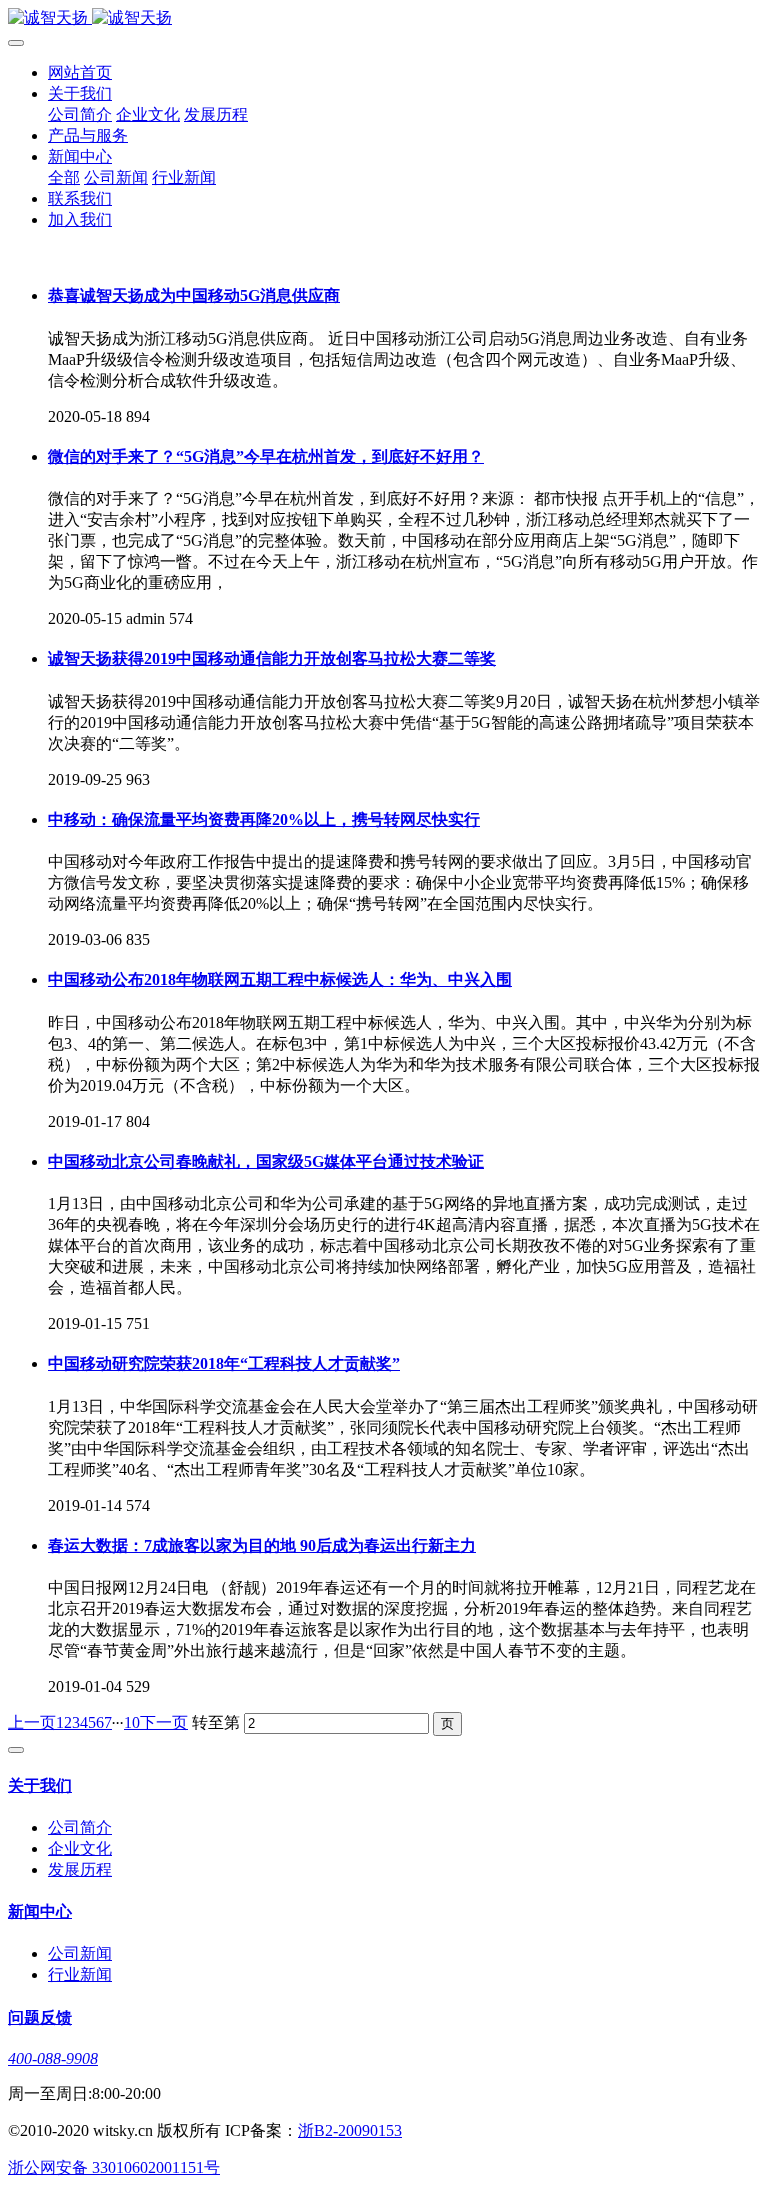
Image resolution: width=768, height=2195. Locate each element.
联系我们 (80, 198)
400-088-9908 (53, 2058)
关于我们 (80, 93)
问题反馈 (40, 2017)
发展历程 (216, 114)
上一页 (32, 1722)
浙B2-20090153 (350, 2130)
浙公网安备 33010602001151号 (114, 2167)
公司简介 (80, 114)
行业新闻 (184, 177)
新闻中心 (80, 156)
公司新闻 (116, 177)
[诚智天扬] (384, 18)
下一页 (164, 1722)
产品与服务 (88, 135)
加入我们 (80, 219)
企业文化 (148, 114)
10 (132, 1722)
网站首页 (80, 72)
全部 (64, 177)
